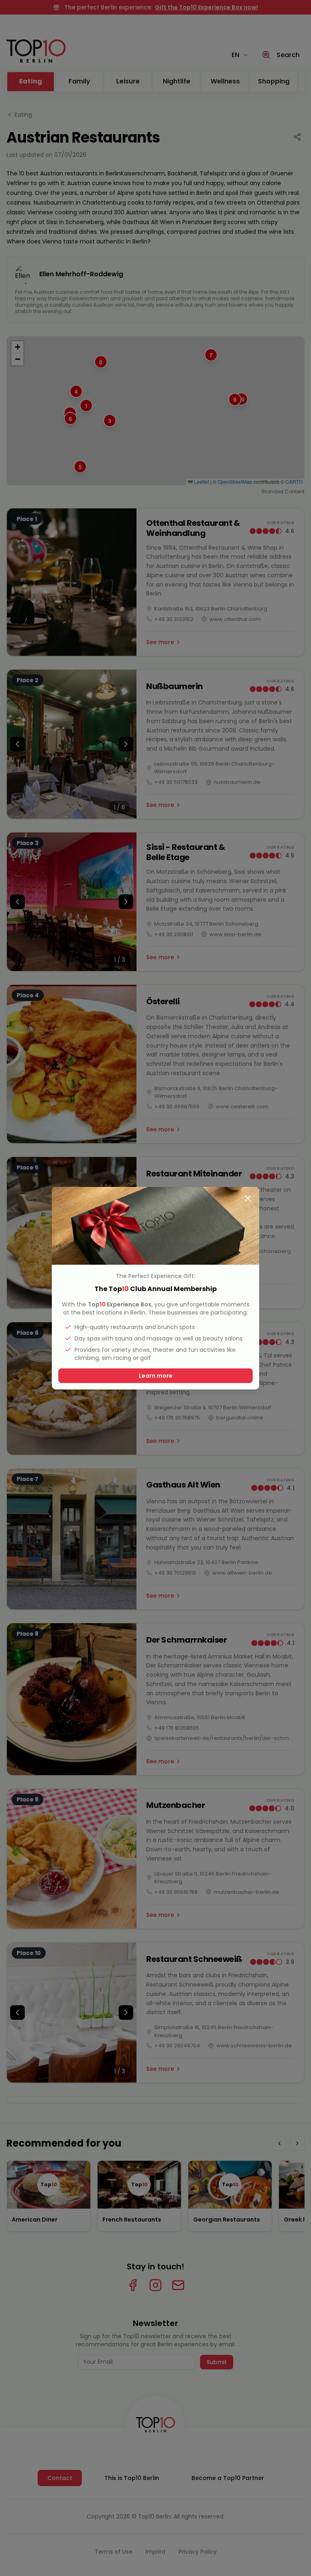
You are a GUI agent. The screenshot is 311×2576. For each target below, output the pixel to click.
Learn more (156, 1376)
